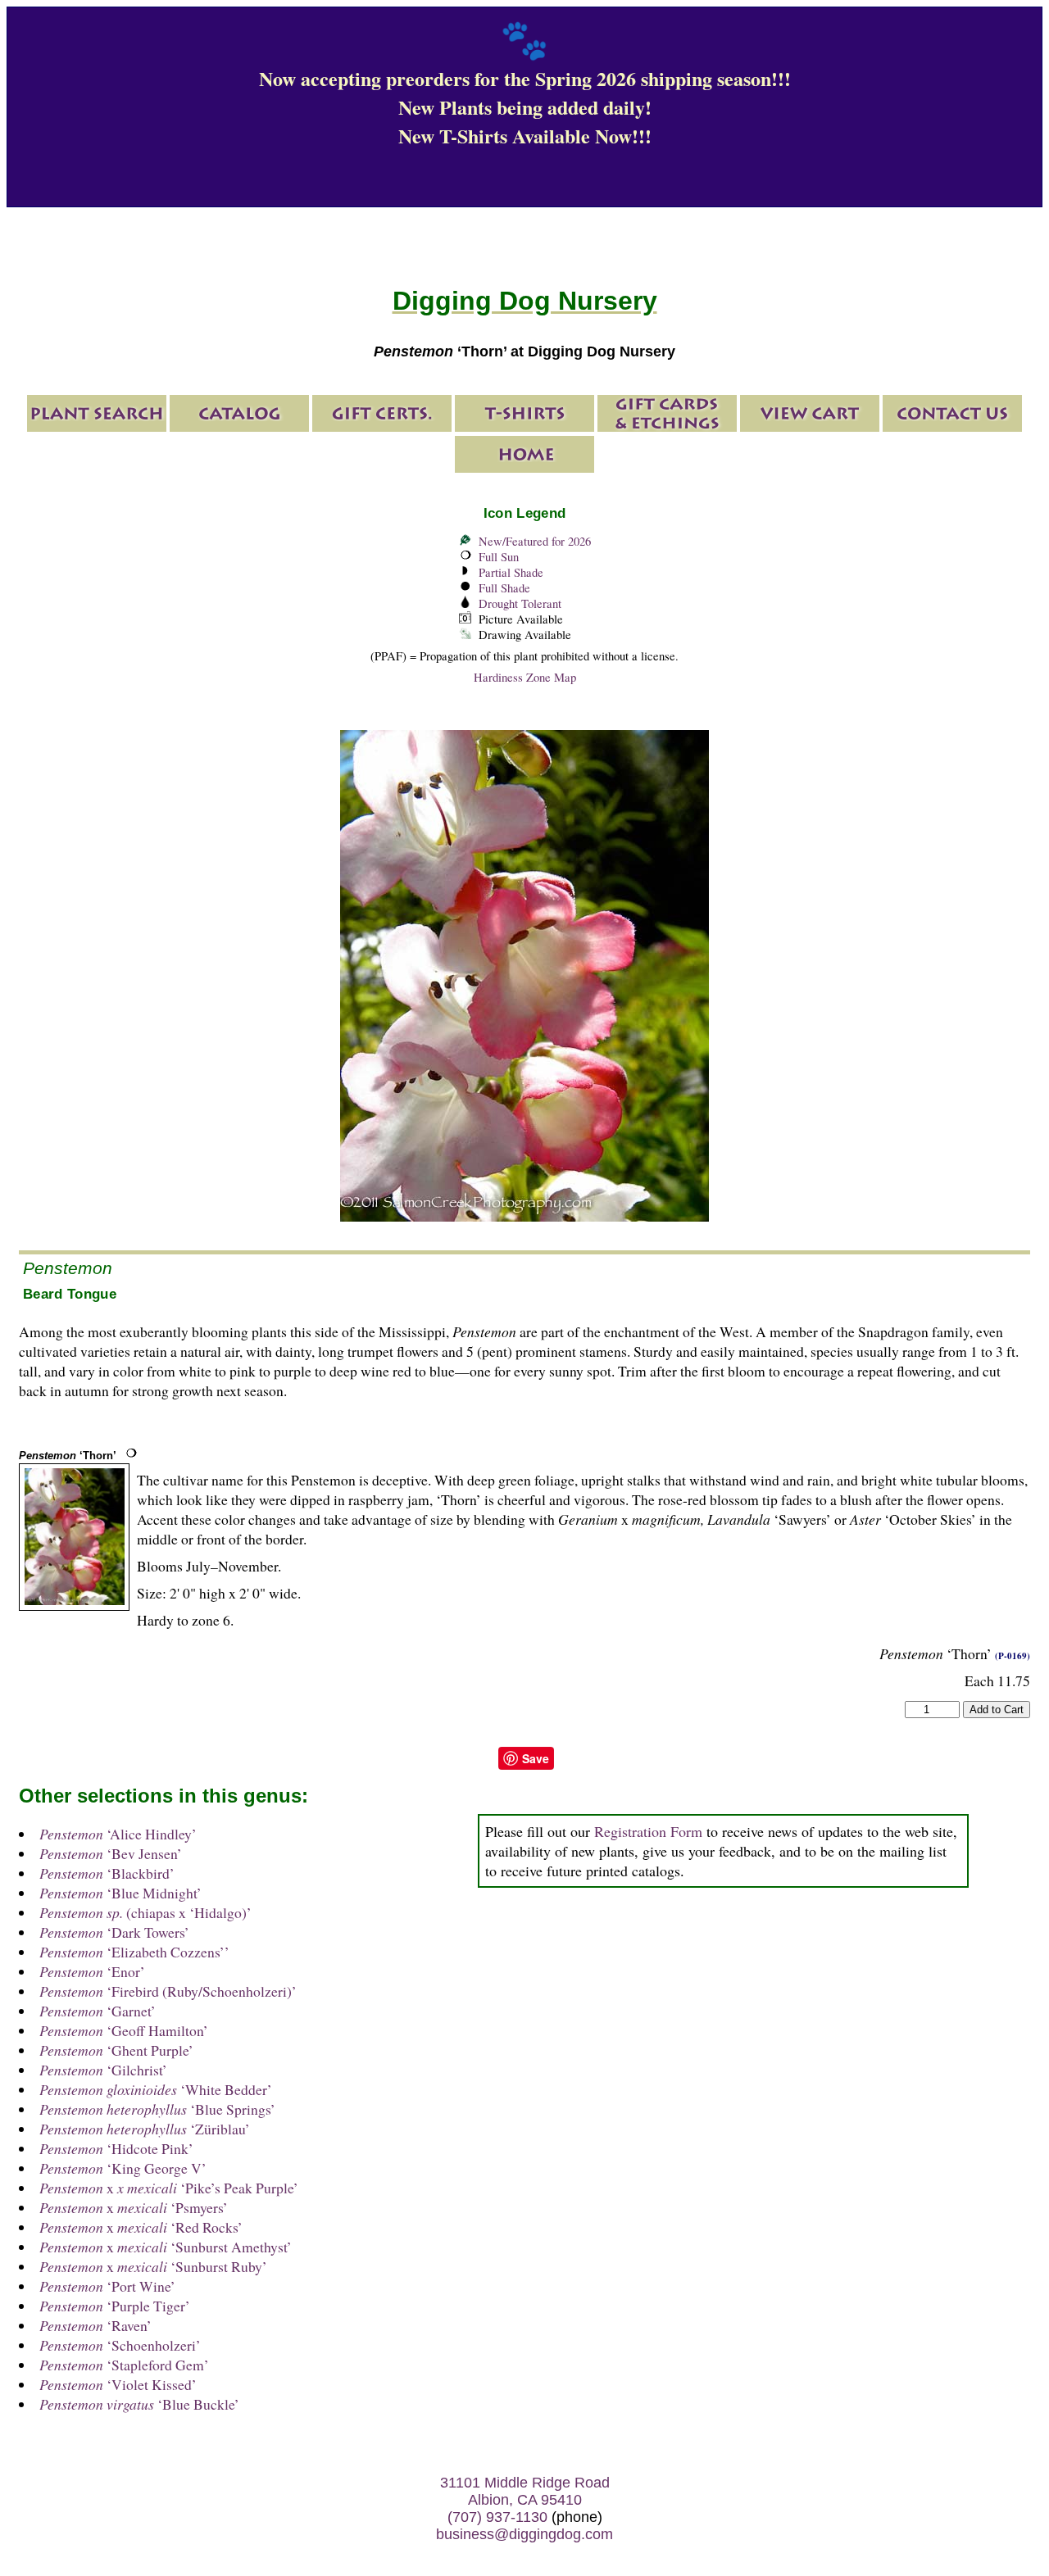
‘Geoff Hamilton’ (124, 2030)
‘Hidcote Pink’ (116, 2148)
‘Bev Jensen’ (111, 1853)
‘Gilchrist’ (103, 2070)
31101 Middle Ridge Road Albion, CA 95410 (525, 2491)
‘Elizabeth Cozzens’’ (134, 1952)
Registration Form (648, 1831)
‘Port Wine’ (107, 2286)
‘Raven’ (95, 2325)
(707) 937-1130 (497, 2517)
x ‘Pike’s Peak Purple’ (169, 2188)
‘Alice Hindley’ (118, 1834)
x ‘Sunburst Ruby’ (153, 2266)
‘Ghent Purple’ (116, 2050)
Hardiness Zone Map (525, 677)
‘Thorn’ (68, 1456)
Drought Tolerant (520, 603)
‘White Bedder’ (156, 2089)
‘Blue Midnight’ (120, 1893)
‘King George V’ (123, 2168)
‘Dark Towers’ (114, 1932)
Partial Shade (511, 572)
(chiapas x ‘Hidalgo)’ (145, 1912)
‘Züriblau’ (145, 2129)
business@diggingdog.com (524, 2534)
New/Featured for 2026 (535, 541)
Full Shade (504, 588)
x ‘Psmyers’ (134, 2207)
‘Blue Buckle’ (139, 2404)
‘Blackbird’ (107, 1873)
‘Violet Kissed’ (118, 2384)
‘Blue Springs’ (157, 2109)
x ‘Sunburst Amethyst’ (166, 2247)
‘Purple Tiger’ (115, 2306)
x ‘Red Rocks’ (141, 2227)
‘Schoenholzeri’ (120, 2345)
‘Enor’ (92, 1971)
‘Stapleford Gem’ (124, 2365)
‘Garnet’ (98, 2011)
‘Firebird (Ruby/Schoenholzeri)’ (168, 1991)
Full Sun (499, 557)
